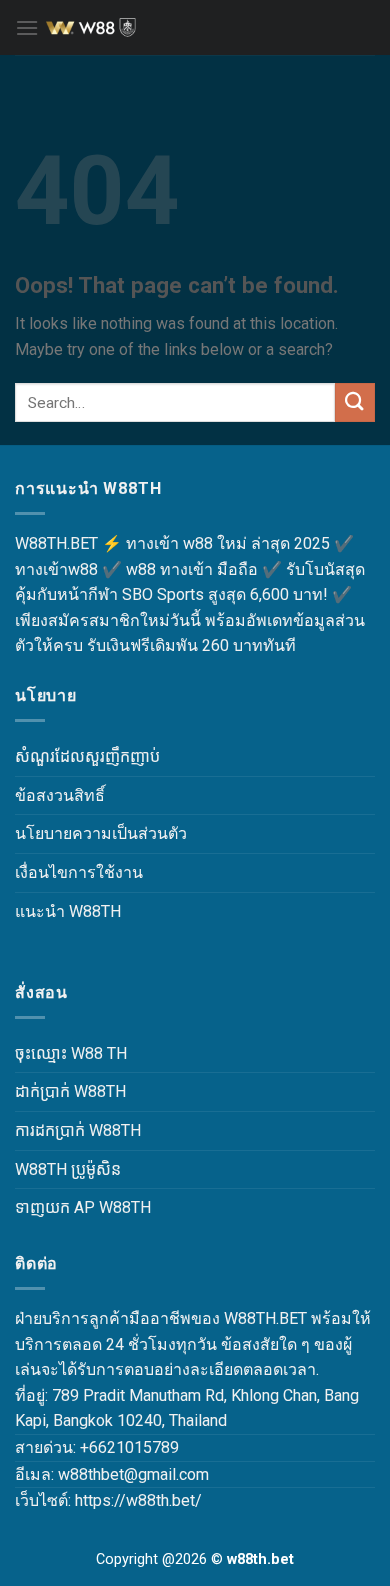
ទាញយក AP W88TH (83, 1207)
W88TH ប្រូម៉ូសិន (68, 1169)
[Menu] (27, 27)
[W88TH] (195, 28)
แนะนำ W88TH (68, 911)
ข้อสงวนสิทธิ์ (60, 795)
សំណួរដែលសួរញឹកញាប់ (87, 756)
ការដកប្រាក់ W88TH (78, 1130)
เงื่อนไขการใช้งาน (79, 872)
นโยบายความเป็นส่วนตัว (101, 833)
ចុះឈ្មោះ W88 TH (71, 1053)
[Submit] (355, 402)
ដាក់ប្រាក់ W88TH (70, 1091)
